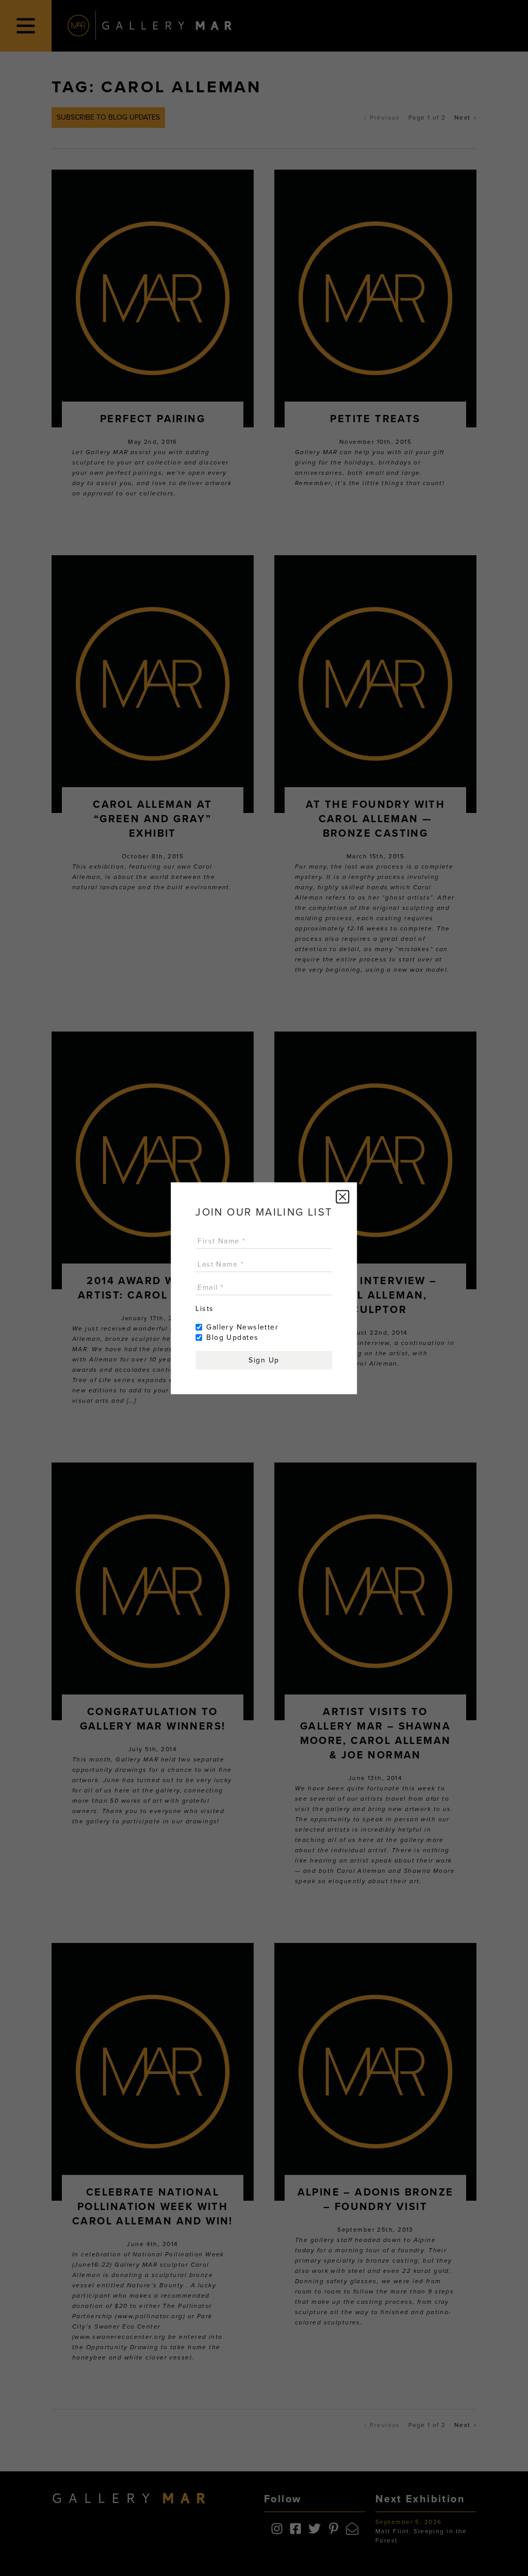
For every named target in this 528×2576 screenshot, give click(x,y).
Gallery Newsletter (242, 1327)
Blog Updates (232, 1337)
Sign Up (264, 1360)
